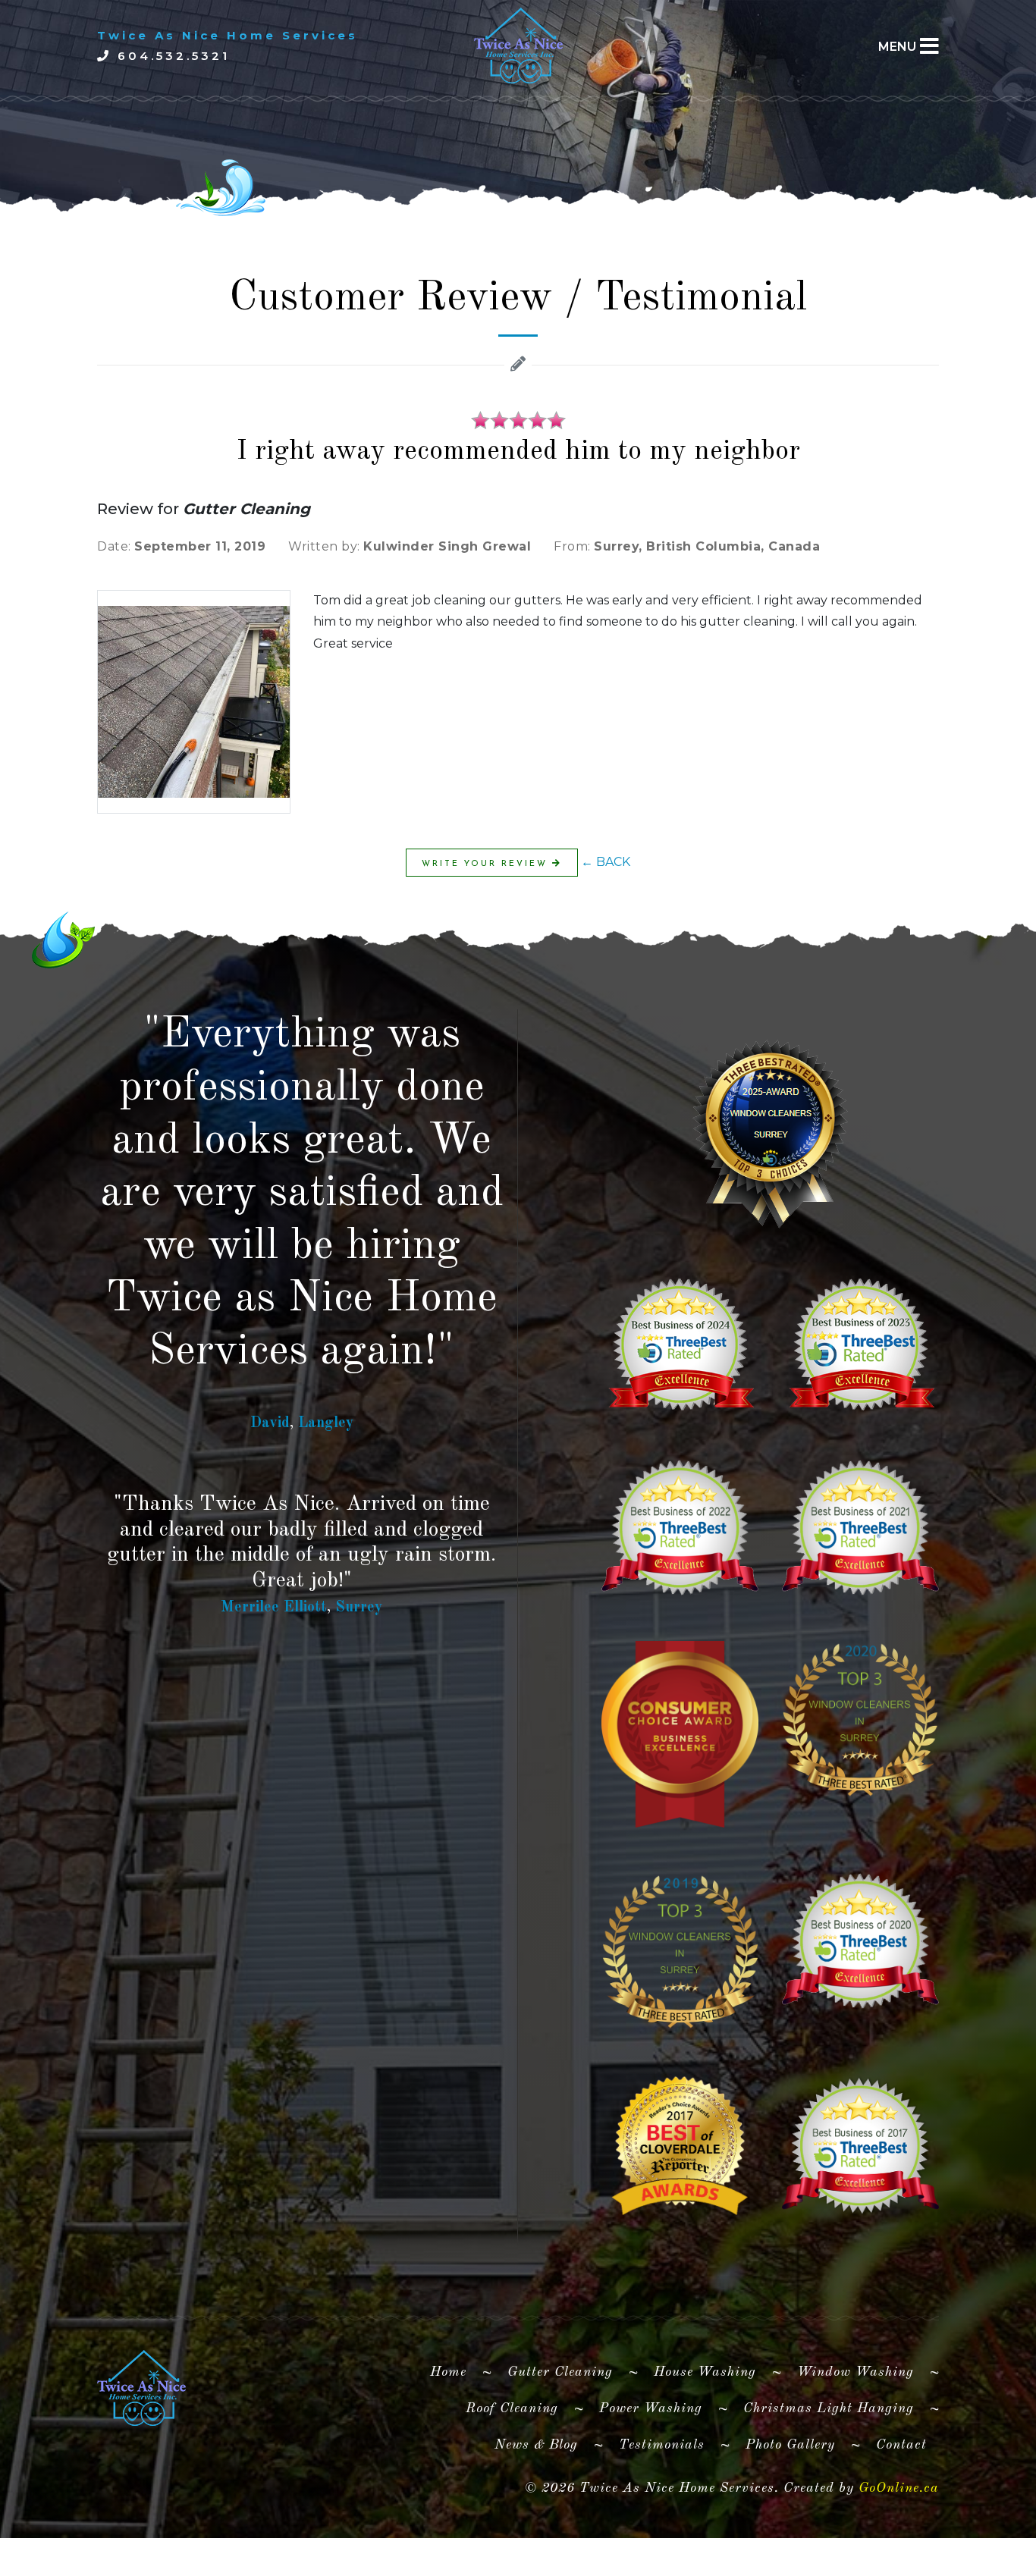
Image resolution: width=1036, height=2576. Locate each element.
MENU (897, 47)
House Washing (705, 2372)
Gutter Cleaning (560, 2372)
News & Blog (536, 2445)
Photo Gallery (790, 2445)
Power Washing (651, 2408)
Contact (901, 2445)
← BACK (606, 862)
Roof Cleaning (512, 2408)
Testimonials (662, 2445)
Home (454, 2372)
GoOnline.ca (899, 2488)
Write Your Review (487, 864)
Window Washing (855, 2372)
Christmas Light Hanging (829, 2408)
